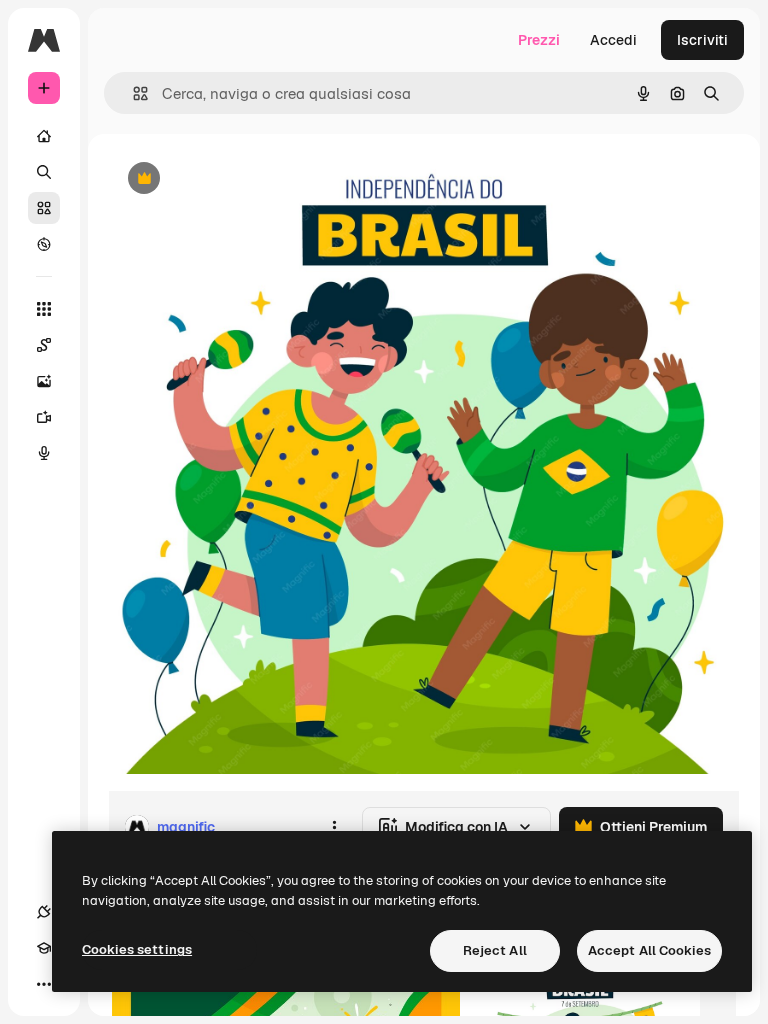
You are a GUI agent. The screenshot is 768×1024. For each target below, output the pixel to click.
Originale (240, 179)
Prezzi (539, 40)
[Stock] (44, 208)
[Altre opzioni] (334, 827)
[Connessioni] (44, 912)
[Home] (44, 136)
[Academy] (44, 948)
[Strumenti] (44, 309)
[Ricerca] (44, 172)
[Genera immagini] (44, 381)
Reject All (495, 950)
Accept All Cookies (649, 950)
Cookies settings (137, 949)
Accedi (613, 40)
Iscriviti (702, 40)
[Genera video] (44, 417)
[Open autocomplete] (132, 93)
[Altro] (44, 984)
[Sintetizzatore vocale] (44, 453)
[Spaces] (44, 345)
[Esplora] (44, 244)
